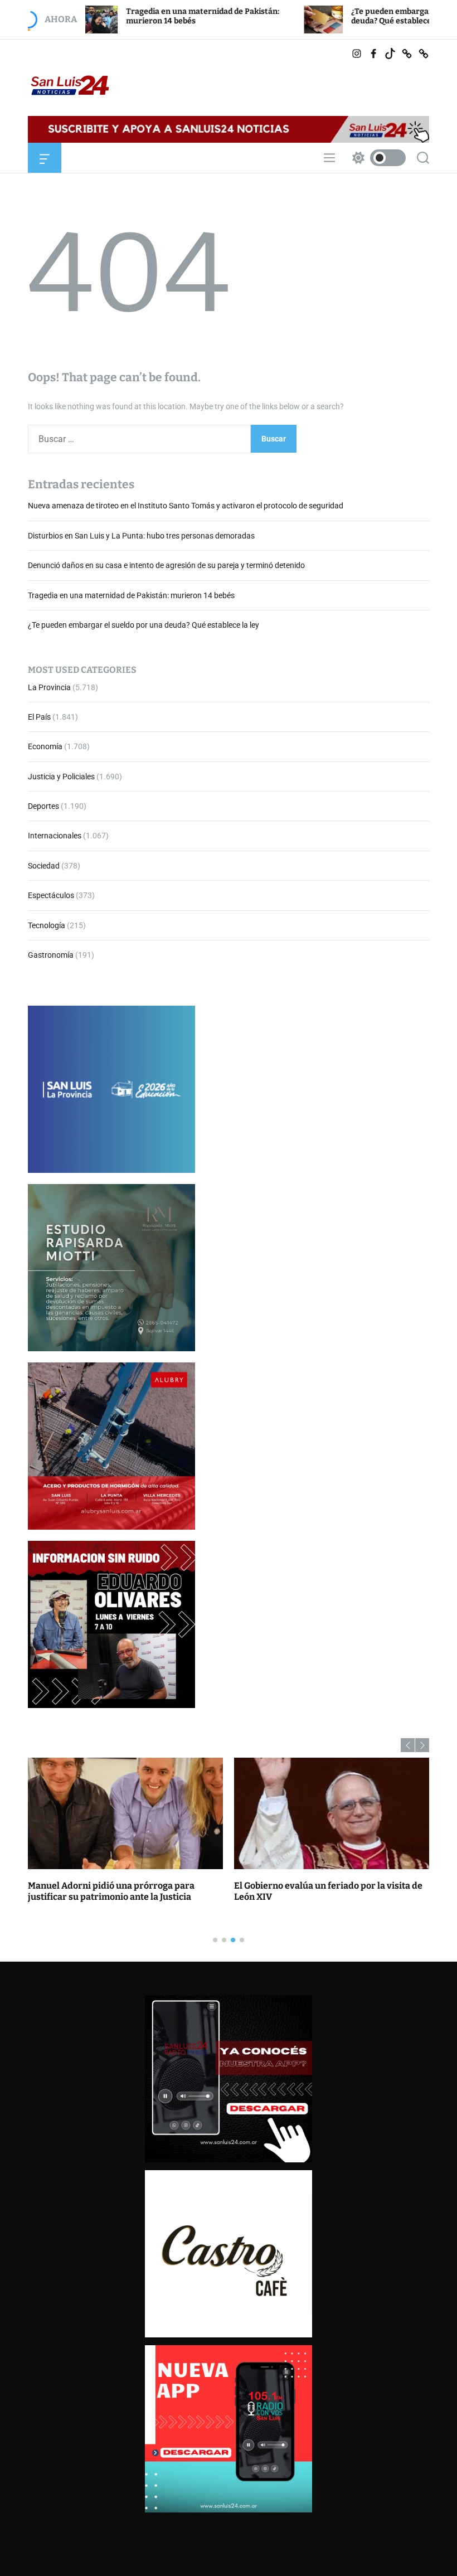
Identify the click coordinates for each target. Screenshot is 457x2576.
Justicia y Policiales (61, 777)
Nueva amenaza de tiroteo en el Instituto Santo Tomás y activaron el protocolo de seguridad (186, 506)
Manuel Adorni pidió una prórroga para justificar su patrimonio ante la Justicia (111, 1891)
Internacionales (55, 836)
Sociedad (44, 866)
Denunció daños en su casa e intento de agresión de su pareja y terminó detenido (166, 565)
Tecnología (47, 925)
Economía (45, 746)
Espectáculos (51, 895)
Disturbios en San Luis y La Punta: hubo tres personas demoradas (141, 536)
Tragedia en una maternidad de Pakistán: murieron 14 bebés (131, 595)
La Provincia (49, 687)
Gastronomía (51, 955)
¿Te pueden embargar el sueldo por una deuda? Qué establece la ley (361, 16)
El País (39, 717)
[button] (408, 1745)
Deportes (43, 806)
